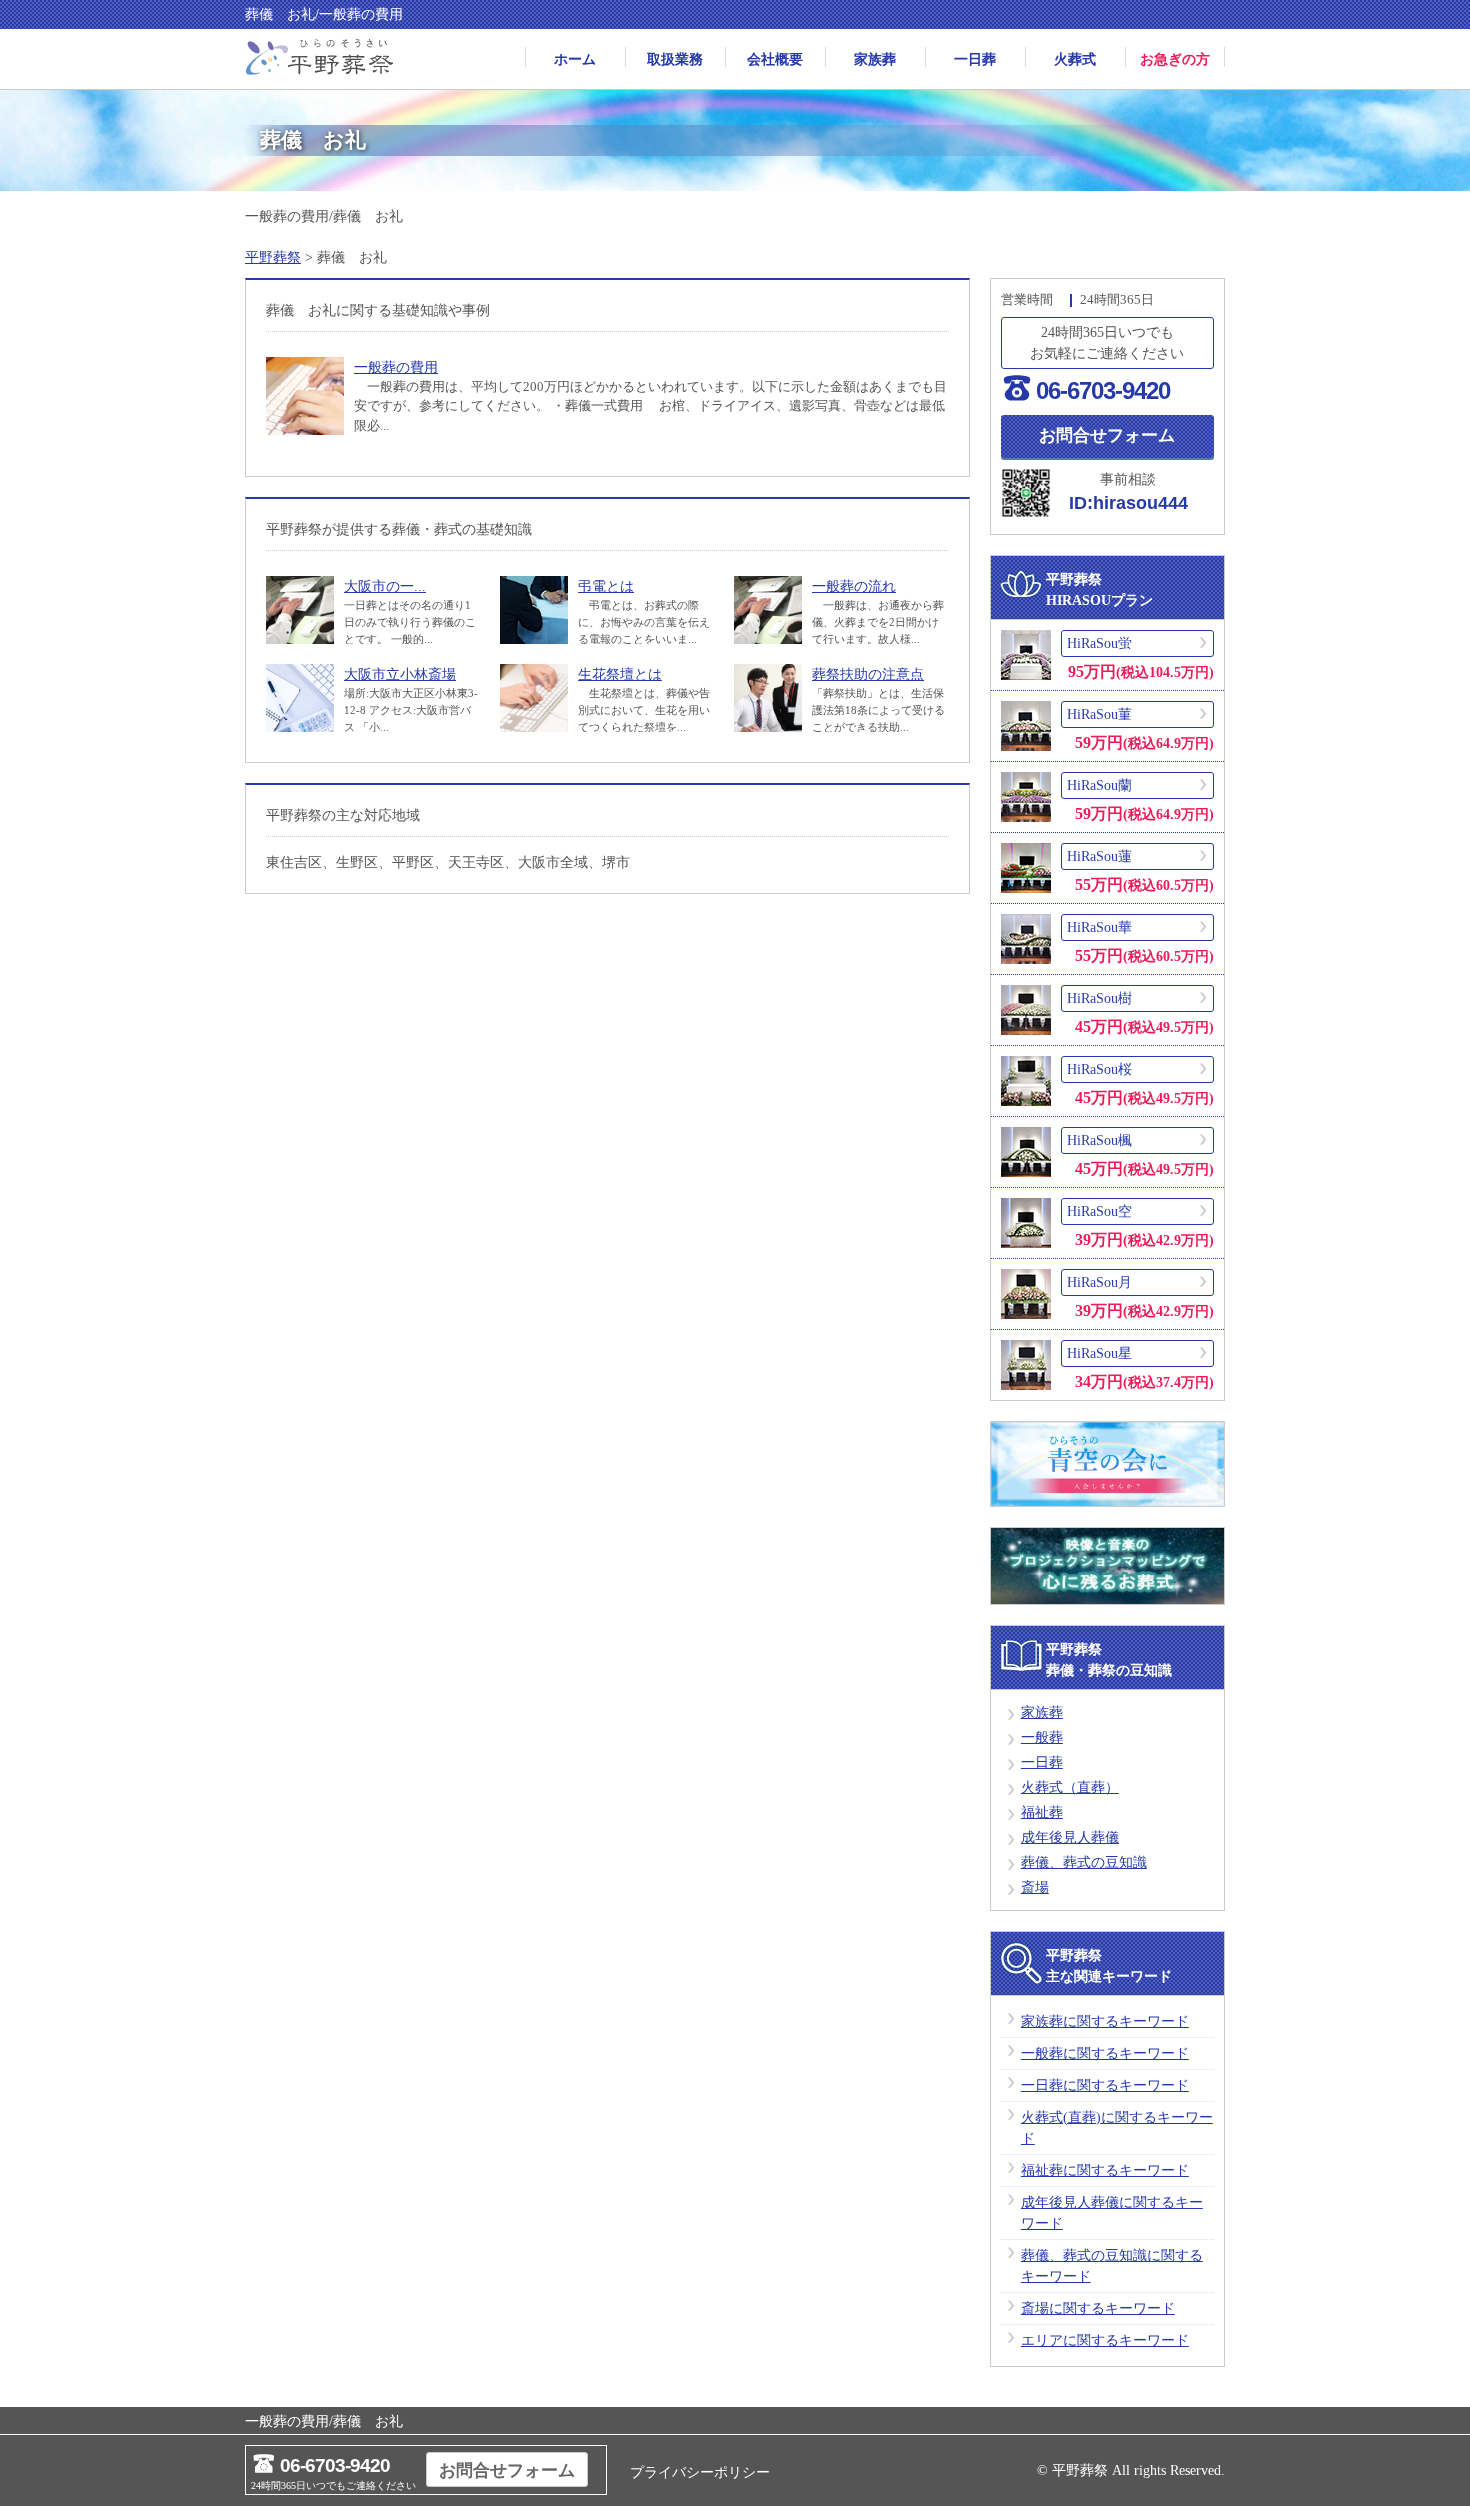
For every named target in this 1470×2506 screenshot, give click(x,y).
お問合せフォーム (1107, 435)
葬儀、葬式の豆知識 (1084, 1862)
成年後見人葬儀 (1070, 1837)
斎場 (1035, 1887)
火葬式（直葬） (1070, 1787)
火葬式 (1075, 59)
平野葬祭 (273, 257)
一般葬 (1042, 1737)
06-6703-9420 (1103, 390)
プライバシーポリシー (700, 2472)
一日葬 (975, 59)
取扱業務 (675, 59)
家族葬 (875, 59)
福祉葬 (1042, 1812)
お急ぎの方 (1175, 59)
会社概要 (775, 59)
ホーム (575, 59)
